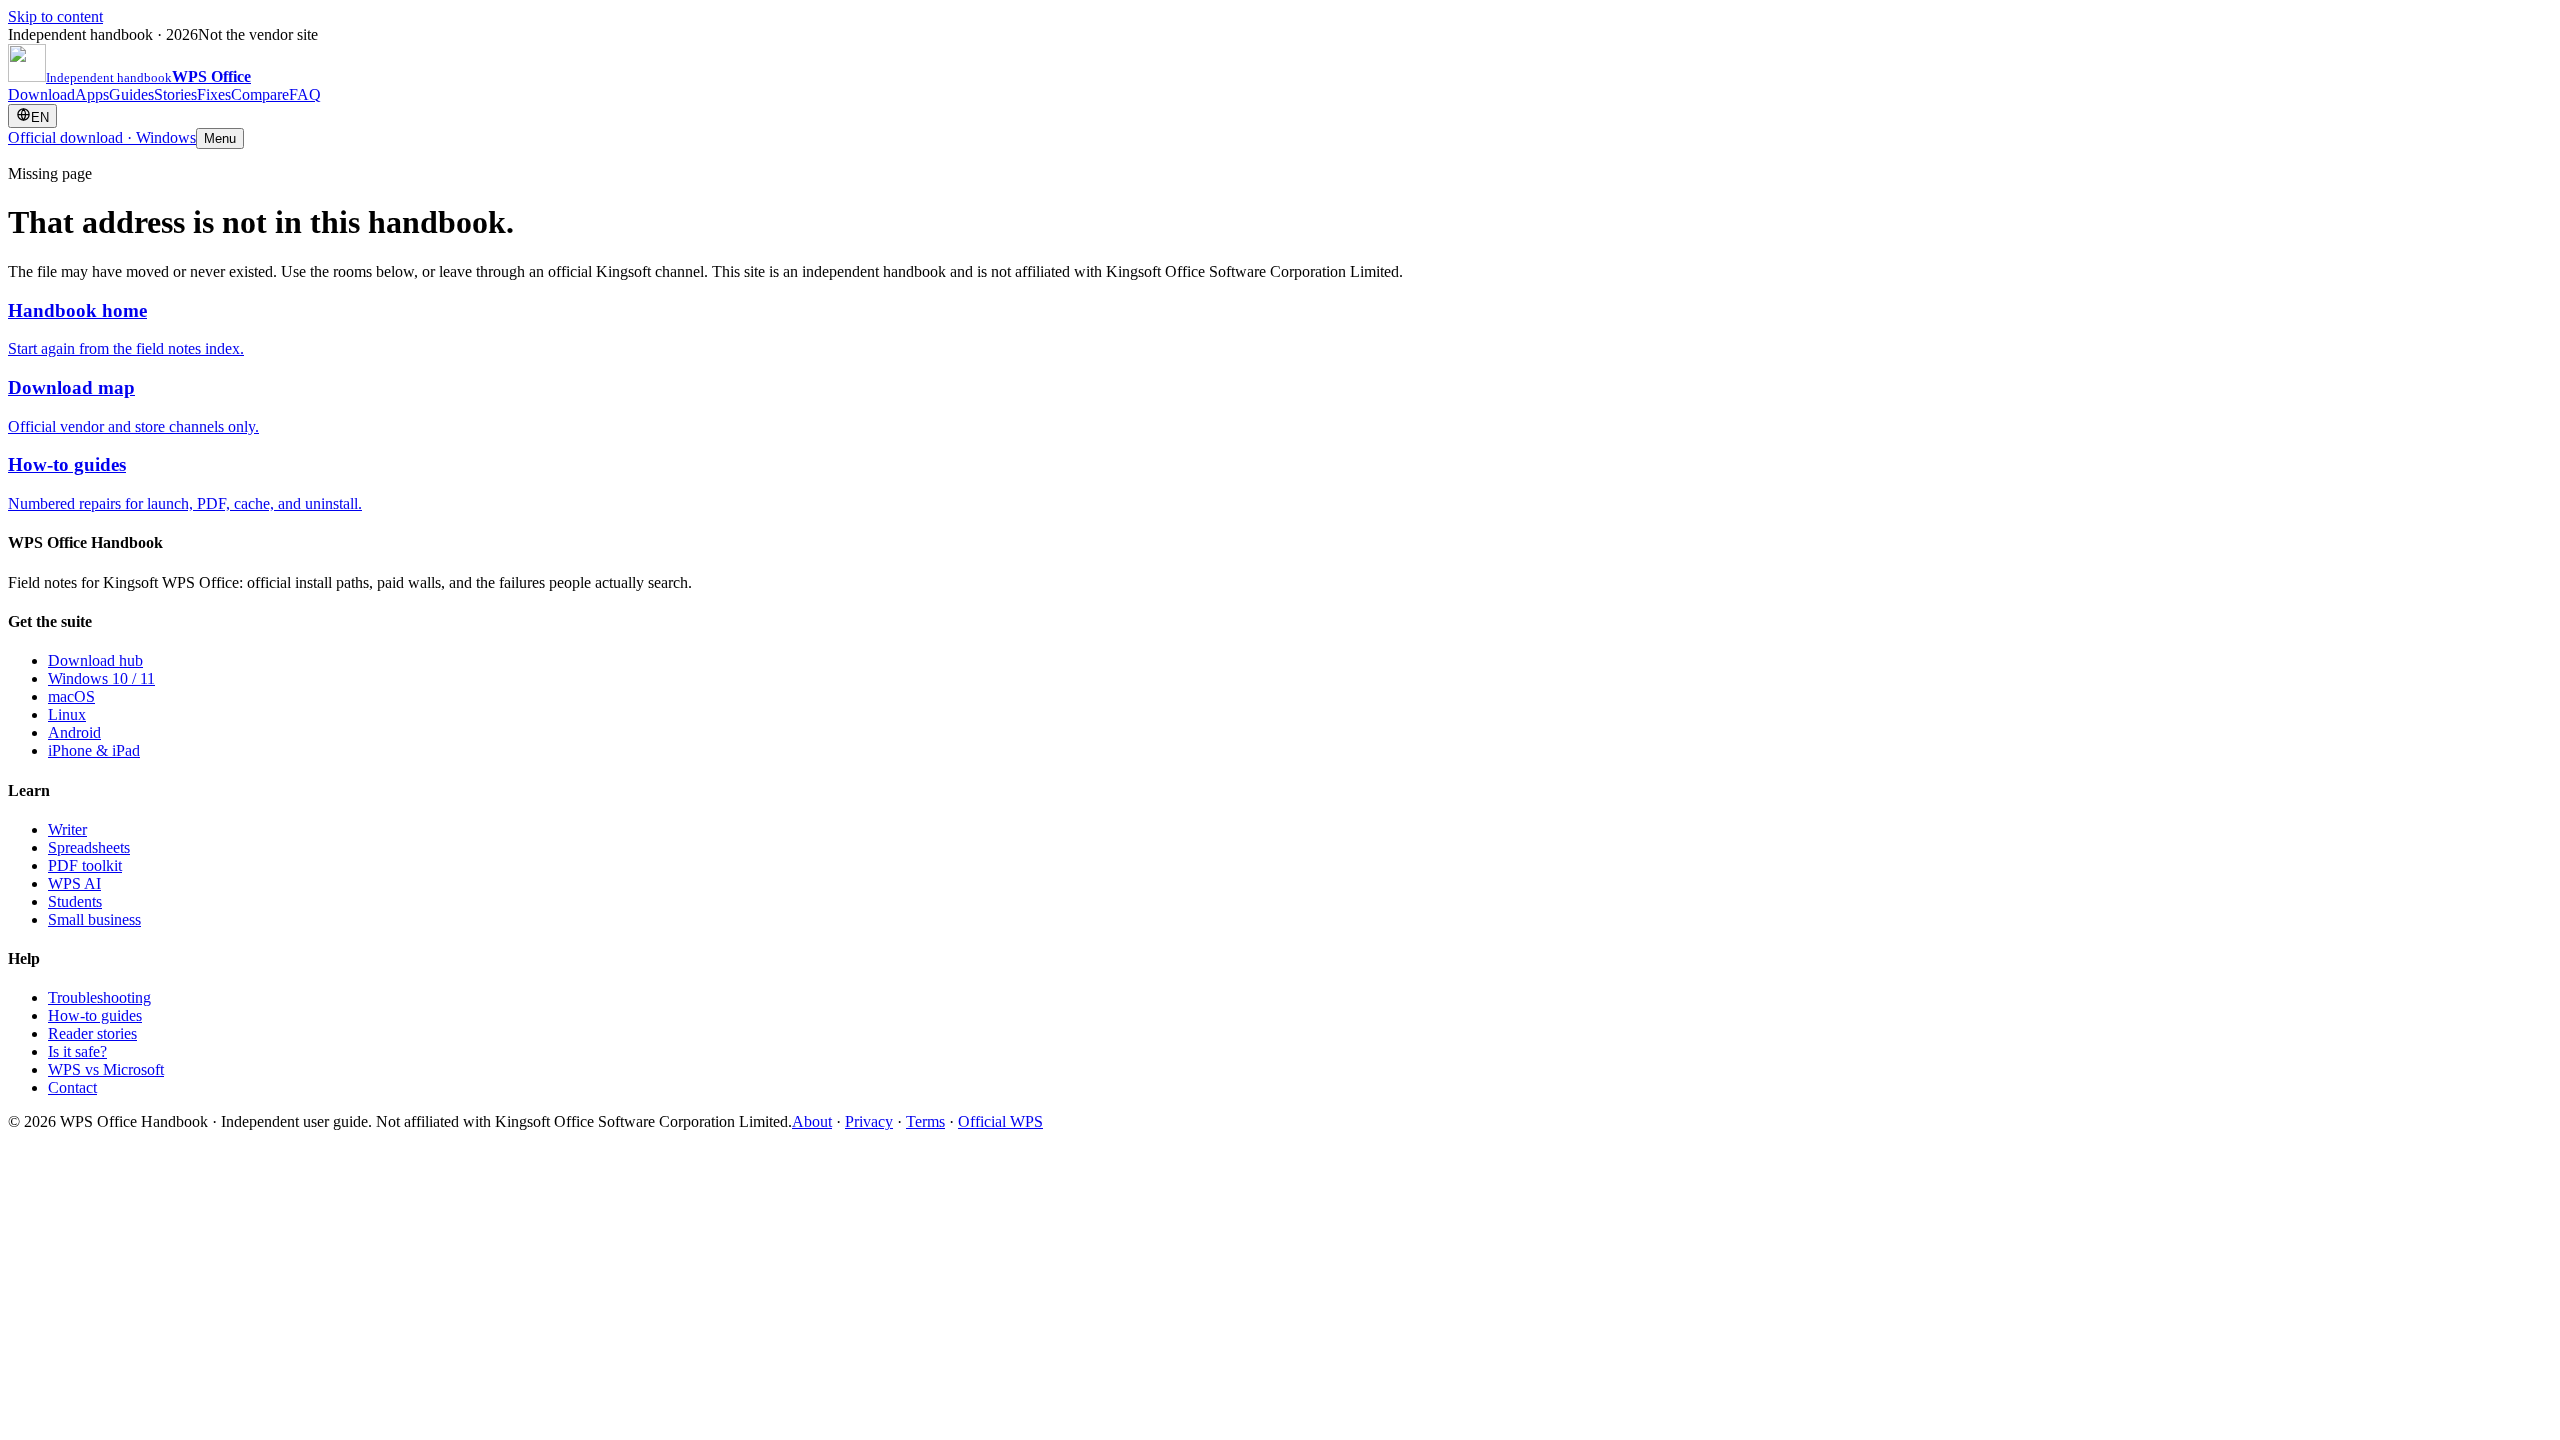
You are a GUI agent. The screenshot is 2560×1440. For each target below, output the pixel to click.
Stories (175, 94)
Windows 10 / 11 (101, 678)
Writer (67, 829)
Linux (67, 714)
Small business (94, 919)
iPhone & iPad (94, 750)
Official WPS (1000, 1121)
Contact (72, 1087)
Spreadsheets (89, 847)
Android (74, 732)
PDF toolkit (85, 865)
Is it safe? (77, 1051)
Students (75, 901)
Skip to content (55, 16)
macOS (71, 696)
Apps (92, 94)
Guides (131, 94)
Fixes (214, 94)
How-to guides (95, 1015)
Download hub (95, 660)
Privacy (869, 1121)
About (812, 1121)
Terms (925, 1121)
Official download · (102, 137)
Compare (260, 94)
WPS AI (74, 883)
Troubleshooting (99, 997)
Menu (220, 138)
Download (41, 94)
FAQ (305, 94)
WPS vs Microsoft (106, 1069)
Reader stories (92, 1033)
